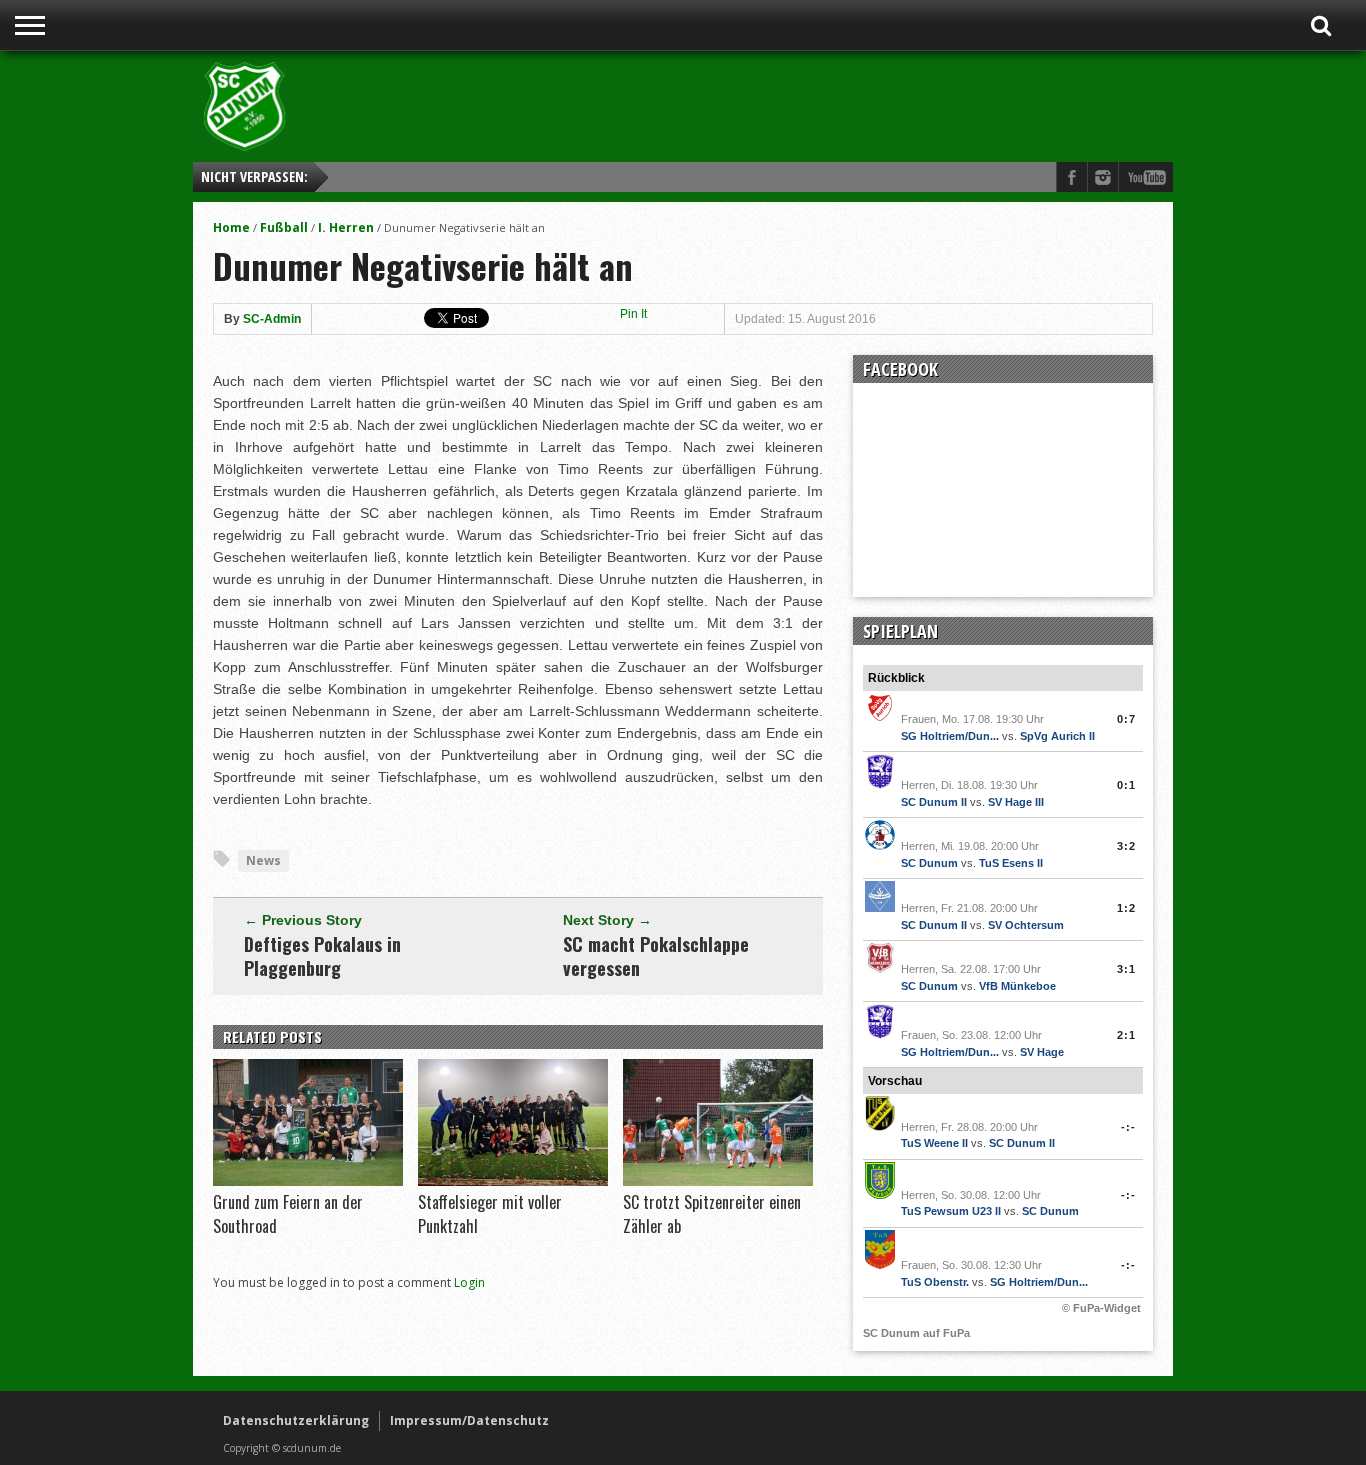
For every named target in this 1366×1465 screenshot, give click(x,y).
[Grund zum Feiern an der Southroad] (308, 1181)
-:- (1128, 1127)
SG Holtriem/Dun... (950, 736)
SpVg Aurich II (1057, 736)
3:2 (1126, 846)
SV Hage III (1016, 802)
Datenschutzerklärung (296, 1420)
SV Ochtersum (1026, 925)
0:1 (1126, 785)
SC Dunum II (934, 802)
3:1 (1126, 969)
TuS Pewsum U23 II (951, 1211)
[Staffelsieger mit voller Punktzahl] (513, 1181)
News (263, 860)
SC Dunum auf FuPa (916, 1333)
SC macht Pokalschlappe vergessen (656, 956)
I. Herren (346, 227)
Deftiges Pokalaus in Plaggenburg (322, 956)
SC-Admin (272, 319)
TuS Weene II (934, 1143)
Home (231, 227)
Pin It (633, 314)
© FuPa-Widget (1101, 1308)
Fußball (284, 227)
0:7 (1126, 719)
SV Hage (1042, 1052)
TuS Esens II (1011, 863)
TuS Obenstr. (935, 1282)
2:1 (1126, 1035)
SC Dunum (929, 863)
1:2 (1126, 908)
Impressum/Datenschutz (469, 1420)
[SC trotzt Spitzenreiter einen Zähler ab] (718, 1181)
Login (469, 1282)
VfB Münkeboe (1017, 986)
